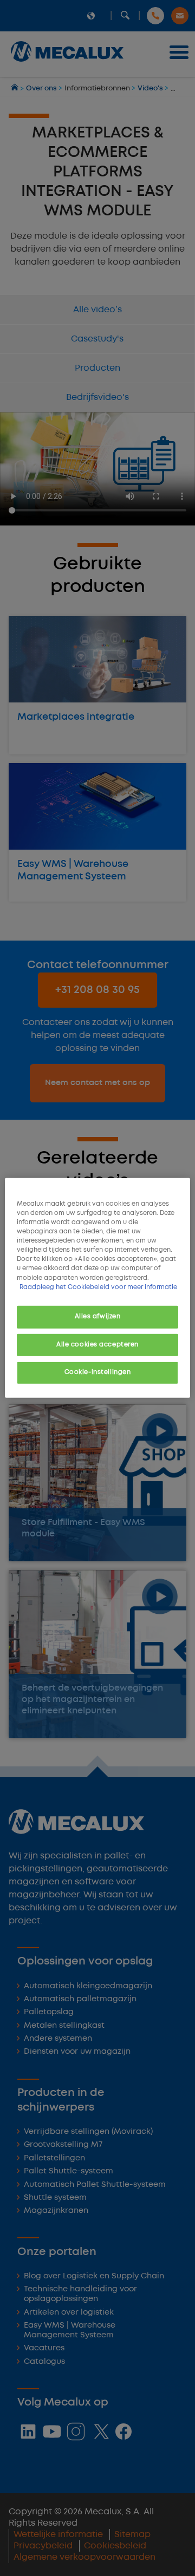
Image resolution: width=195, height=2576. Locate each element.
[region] (97, 1288)
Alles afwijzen (98, 1316)
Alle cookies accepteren (97, 1344)
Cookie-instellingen (98, 1372)
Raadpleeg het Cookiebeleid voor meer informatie (98, 1287)
